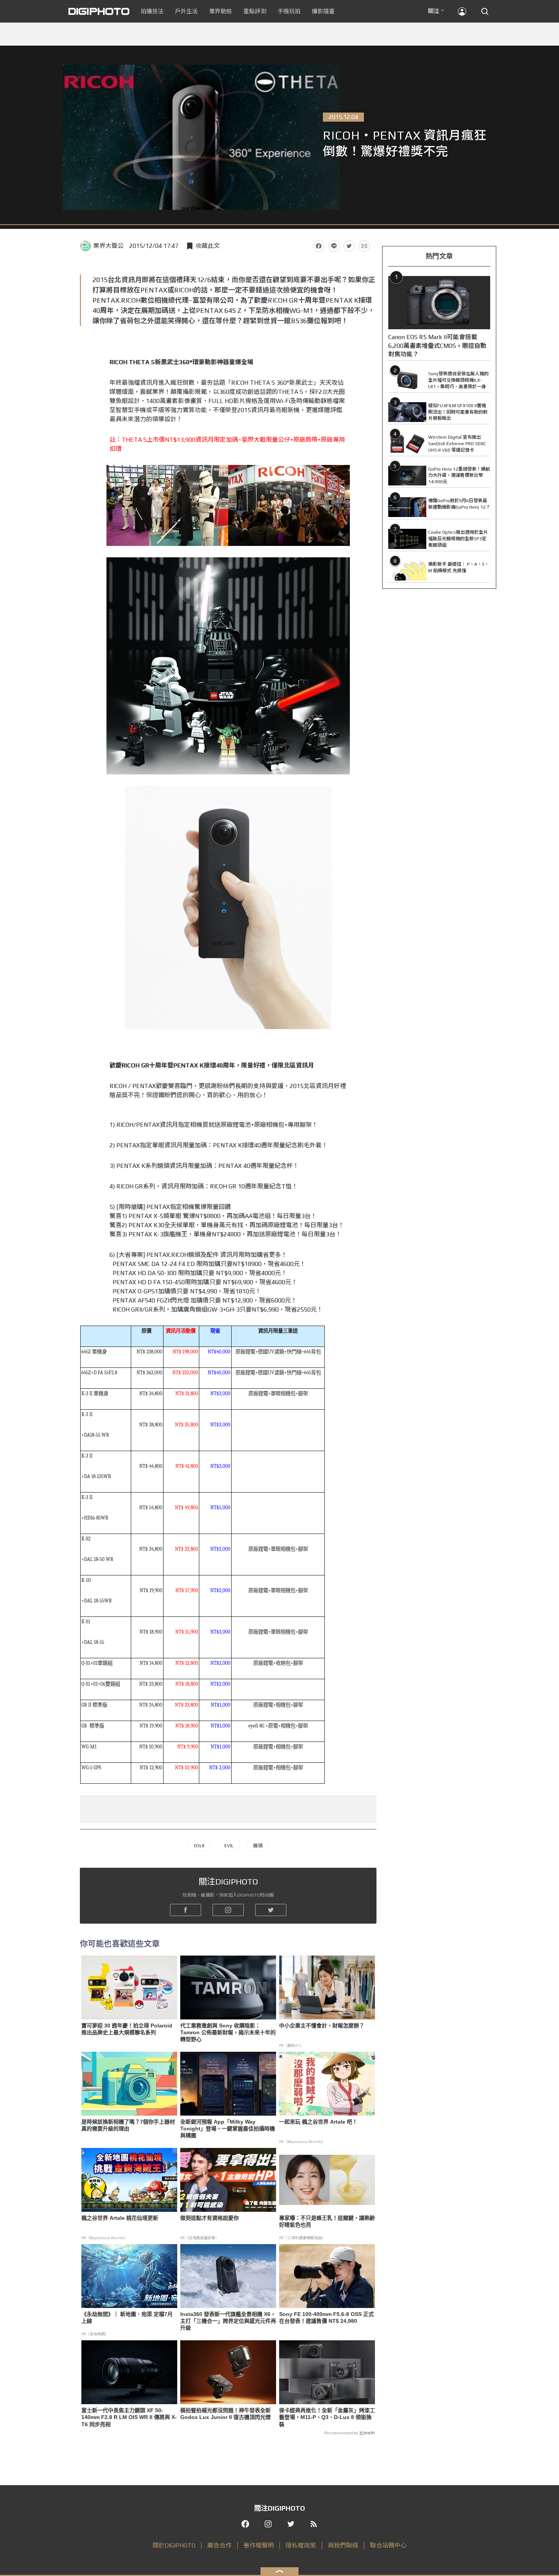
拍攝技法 (152, 11)
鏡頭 (258, 1846)
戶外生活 (186, 11)
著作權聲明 (259, 2545)
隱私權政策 (301, 2545)
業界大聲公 (108, 246)
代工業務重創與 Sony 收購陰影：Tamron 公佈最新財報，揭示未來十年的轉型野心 (228, 2032)
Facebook (319, 246)
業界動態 (221, 11)
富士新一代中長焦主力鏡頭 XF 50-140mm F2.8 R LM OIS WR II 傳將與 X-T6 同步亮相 (129, 2417)
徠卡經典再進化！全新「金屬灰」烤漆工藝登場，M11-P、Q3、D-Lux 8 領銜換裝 (327, 2417)
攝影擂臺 (323, 11)
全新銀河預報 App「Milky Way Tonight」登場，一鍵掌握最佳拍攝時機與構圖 (228, 2129)
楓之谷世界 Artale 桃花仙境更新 (120, 2218)
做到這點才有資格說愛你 (210, 2218)
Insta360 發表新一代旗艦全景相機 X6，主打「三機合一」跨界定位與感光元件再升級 (228, 2321)
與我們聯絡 (343, 2545)
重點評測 (255, 11)
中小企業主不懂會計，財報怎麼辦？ (322, 2026)
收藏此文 (208, 246)
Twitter (349, 246)
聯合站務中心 (388, 2545)
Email (364, 246)
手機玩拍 (289, 11)
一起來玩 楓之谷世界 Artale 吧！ (318, 2122)
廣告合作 (219, 2545)
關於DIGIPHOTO (174, 2545)
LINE (334, 246)
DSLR (199, 1846)
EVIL (229, 1846)
